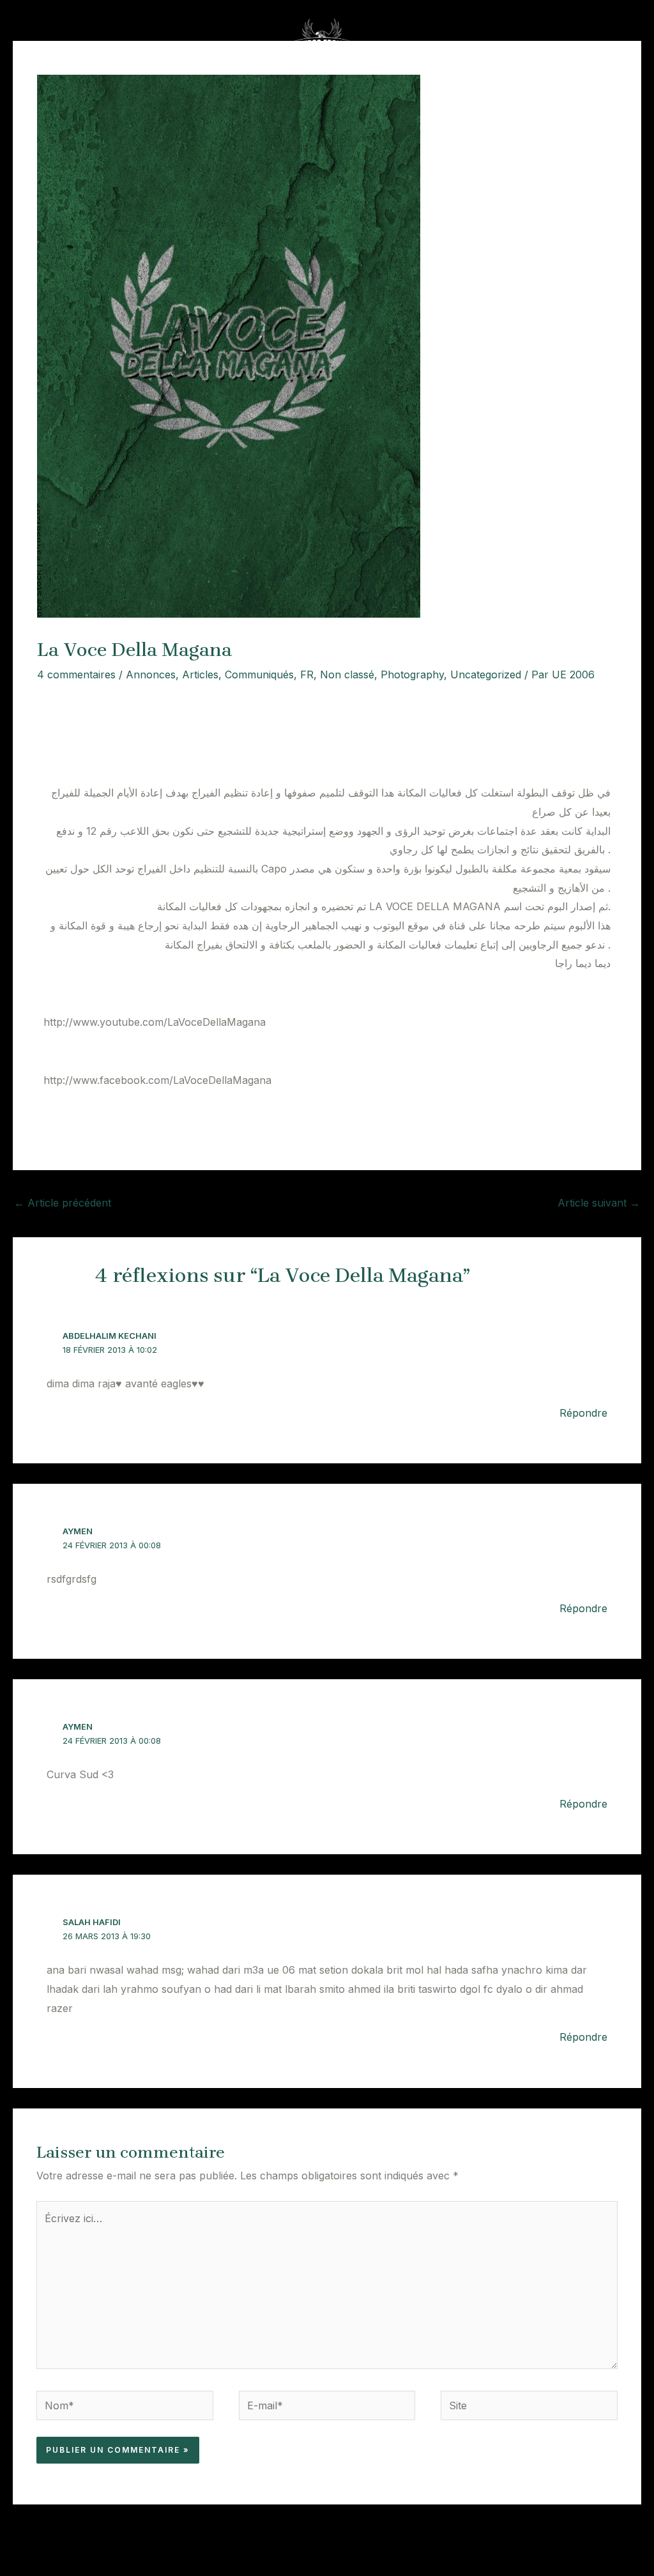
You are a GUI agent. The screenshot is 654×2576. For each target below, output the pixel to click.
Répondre (583, 1413)
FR (307, 674)
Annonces (151, 674)
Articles (200, 674)
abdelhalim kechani (110, 1336)
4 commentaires (76, 674)
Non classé (347, 674)
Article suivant (599, 1203)
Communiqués (259, 674)
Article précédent (63, 1203)
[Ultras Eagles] (322, 40)
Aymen (78, 1531)
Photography (412, 674)
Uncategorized (486, 674)
